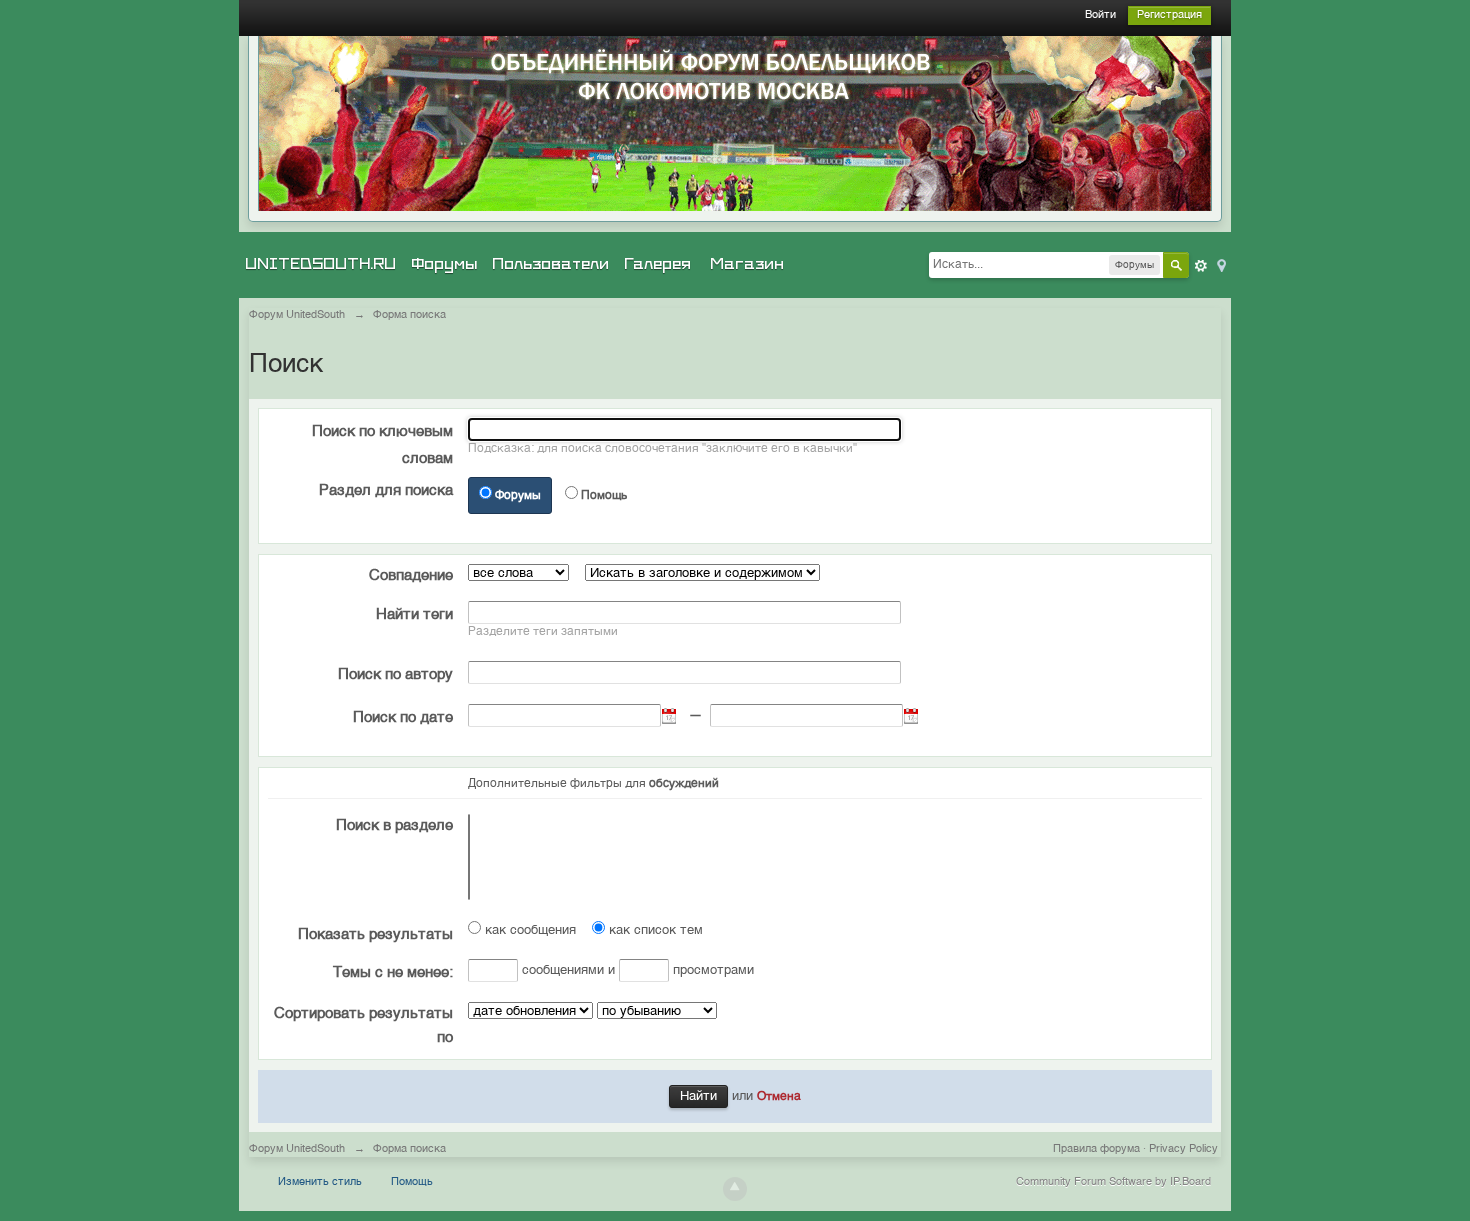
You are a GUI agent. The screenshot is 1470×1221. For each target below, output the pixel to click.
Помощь (604, 496)
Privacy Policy (1183, 1149)
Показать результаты (375, 934)
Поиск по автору (395, 674)
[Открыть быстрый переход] (1220, 264)
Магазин (747, 264)
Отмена (779, 1097)
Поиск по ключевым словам (382, 445)
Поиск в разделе (394, 825)
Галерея (657, 264)
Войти (1100, 15)
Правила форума (1096, 1149)
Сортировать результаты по (363, 1025)
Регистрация (1169, 15)
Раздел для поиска (386, 490)
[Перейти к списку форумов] (735, 123)
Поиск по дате (403, 717)
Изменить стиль (320, 1182)
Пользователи (550, 264)
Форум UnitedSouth (297, 1149)
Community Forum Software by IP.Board (1113, 1182)
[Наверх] (735, 1189)
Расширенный (1201, 266)
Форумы (444, 264)
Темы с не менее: (393, 972)
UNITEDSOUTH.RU (320, 264)
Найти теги (414, 614)
